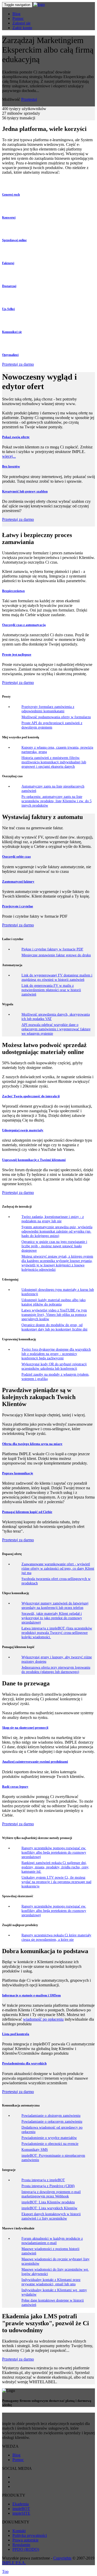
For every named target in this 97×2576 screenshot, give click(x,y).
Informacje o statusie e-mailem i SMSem (31, 1995)
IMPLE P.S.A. (14, 2563)
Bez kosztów (11, 466)
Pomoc (18, 18)
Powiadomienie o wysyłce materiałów (49, 2138)
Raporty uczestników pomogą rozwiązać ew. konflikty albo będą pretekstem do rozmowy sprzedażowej (54, 1852)
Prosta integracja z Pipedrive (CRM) (48, 2186)
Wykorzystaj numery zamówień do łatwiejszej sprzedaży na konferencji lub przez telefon (55, 1605)
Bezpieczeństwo (13, 591)
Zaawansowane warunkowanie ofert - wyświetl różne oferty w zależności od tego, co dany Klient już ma (58, 1568)
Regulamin (21, 2545)
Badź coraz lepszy (15, 1787)
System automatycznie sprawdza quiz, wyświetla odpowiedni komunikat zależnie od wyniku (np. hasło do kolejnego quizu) (57, 1231)
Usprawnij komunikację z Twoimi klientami (34, 1160)
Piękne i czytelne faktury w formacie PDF (52, 949)
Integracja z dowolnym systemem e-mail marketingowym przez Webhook (51, 2194)
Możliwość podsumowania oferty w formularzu (56, 717)
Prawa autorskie (25, 2540)
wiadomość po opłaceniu (43, 2019)
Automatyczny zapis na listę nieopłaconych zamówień (53, 788)
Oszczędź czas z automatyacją (24, 625)
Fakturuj (8, 263)
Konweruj (9, 218)
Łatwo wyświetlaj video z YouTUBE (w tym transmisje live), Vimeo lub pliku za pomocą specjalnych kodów (54, 1315)
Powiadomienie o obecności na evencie (50, 2144)
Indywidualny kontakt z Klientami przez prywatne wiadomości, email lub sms (51, 2282)
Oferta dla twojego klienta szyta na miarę (32, 1444)
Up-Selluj (8, 309)
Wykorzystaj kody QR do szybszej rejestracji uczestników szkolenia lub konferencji (54, 1366)
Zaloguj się (21, 23)
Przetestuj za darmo (18, 364)
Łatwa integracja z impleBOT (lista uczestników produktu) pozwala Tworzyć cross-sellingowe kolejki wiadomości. (57, 1633)
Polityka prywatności (30, 2535)
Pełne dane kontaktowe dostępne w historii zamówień (53, 2302)
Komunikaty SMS (35, 2150)
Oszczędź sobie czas (16, 856)
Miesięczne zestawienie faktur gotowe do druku (56, 955)
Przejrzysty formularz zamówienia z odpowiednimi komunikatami (48, 709)
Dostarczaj (9, 286)
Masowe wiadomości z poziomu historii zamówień (50, 2251)
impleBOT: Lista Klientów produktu (48, 2202)
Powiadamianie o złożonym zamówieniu (51, 2115)
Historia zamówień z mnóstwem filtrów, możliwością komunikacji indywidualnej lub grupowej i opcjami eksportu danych (54, 762)
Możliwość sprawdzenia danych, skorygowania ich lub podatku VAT (56, 1017)
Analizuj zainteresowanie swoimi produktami (35, 1762)
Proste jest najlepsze (17, 654)
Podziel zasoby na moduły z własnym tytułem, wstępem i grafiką (55, 1377)
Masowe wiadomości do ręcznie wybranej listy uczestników (55, 2261)
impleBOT (21, 2509)
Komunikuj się (12, 332)
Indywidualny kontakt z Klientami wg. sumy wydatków (54, 2292)
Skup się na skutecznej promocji (25, 1728)
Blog (16, 14)
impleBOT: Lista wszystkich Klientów (49, 2208)
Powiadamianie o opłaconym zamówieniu (52, 2121)
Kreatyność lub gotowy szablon (25, 491)
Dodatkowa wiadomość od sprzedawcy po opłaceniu (52, 2130)
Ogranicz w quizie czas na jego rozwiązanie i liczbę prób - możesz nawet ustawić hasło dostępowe (54, 1246)
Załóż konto (22, 28)
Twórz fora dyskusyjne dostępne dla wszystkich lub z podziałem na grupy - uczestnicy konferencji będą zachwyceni (56, 1354)
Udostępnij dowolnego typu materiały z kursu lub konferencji (58, 1292)
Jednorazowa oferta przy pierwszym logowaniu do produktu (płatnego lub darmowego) (56, 1670)
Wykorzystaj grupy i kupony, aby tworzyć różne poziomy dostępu (57, 1659)
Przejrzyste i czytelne (18, 906)
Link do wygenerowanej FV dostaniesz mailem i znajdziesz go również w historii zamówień (57, 977)
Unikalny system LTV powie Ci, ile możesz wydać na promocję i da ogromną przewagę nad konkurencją (56, 1882)
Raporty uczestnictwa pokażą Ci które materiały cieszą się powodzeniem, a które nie (56, 1937)
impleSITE (21, 2513)
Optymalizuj (10, 355)
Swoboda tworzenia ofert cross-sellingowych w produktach (56, 1581)
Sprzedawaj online (14, 240)
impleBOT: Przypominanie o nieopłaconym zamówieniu (53, 2158)
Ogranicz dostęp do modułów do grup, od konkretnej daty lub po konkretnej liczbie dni (54, 1327)
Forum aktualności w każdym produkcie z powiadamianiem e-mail (52, 2241)
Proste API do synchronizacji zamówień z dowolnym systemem (52, 725)
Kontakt (19, 2531)
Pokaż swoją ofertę (16, 437)
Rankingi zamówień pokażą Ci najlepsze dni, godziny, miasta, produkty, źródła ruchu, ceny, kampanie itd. (55, 1867)
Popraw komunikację (18, 1473)
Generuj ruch (11, 195)
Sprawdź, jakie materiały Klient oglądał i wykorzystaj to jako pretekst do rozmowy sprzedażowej (52, 1618)
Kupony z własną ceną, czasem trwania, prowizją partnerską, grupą (57, 750)
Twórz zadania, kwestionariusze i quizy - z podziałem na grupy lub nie (53, 1219)
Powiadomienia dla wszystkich (24, 2063)
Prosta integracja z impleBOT (43, 2180)
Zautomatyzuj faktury (18, 881)
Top (5, 2571)
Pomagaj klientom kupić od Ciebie (27, 1512)
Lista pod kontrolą (16, 2034)
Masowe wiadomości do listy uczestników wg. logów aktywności (55, 2272)
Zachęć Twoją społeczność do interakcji (31, 1096)
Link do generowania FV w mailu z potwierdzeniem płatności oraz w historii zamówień (51, 990)
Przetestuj (29, 99)
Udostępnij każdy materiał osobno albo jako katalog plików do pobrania (54, 1302)
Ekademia (21, 2504)
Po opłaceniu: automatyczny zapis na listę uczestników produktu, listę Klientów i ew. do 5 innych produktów (57, 801)
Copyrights (62, 2558)
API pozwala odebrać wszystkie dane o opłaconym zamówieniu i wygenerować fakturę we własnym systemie (56, 1029)
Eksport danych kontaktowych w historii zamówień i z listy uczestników (51, 2216)
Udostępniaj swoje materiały (23, 1130)
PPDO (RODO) (26, 2549)
